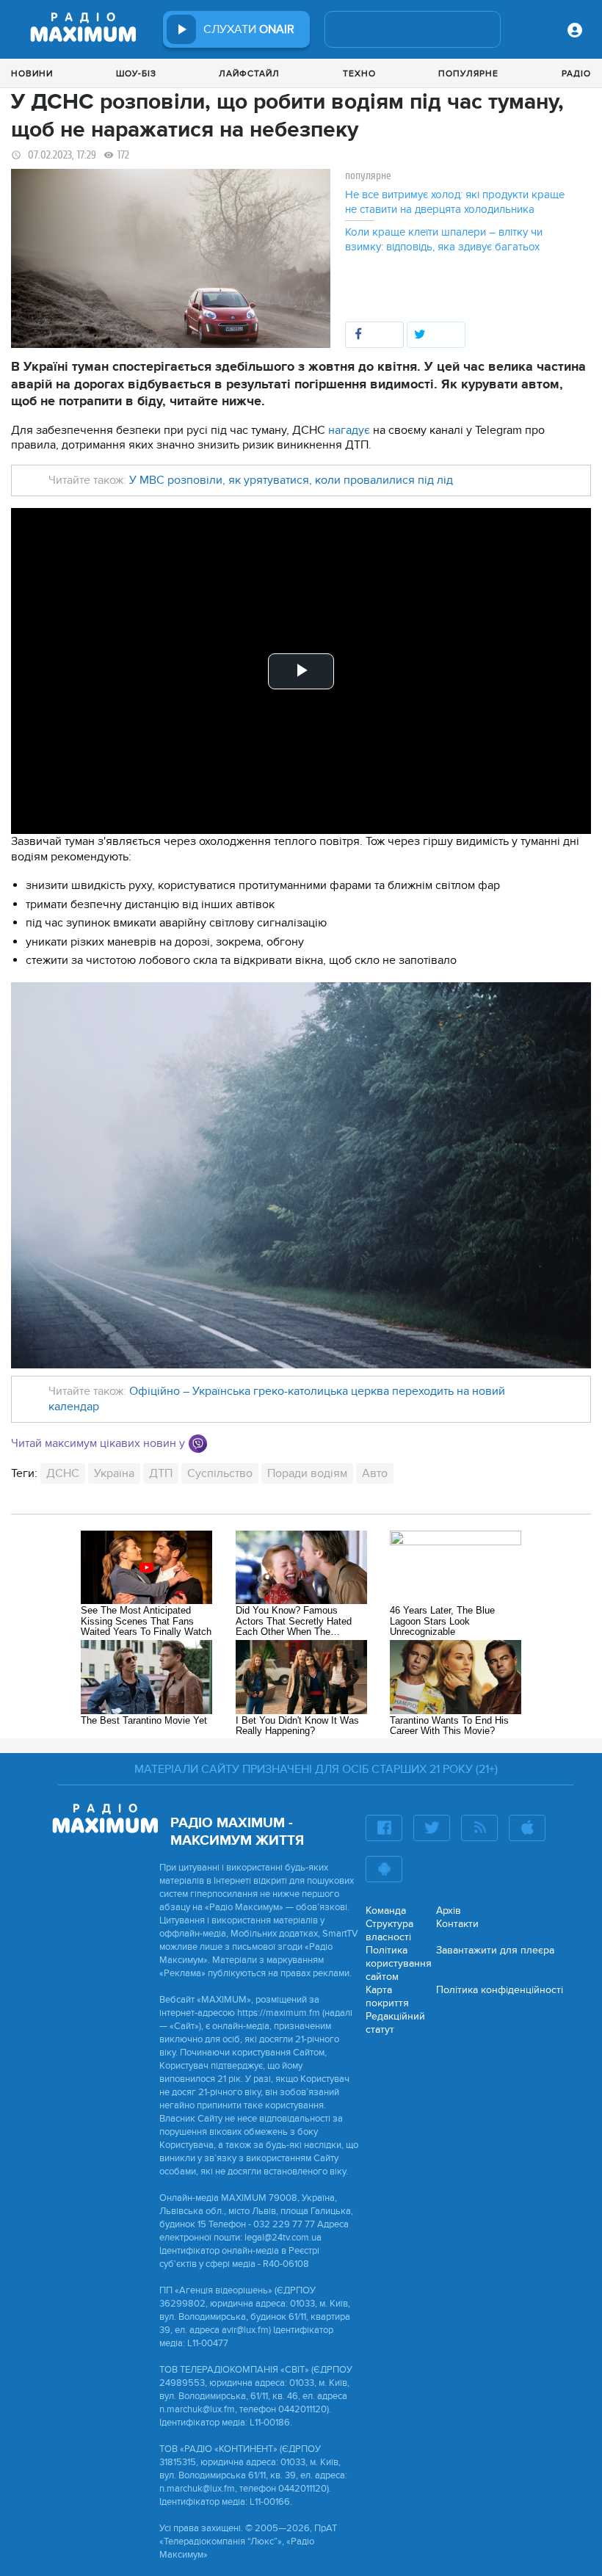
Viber (198, 1444)
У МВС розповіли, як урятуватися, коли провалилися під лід (291, 480)
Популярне (468, 73)
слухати (249, 29)
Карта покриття (387, 1996)
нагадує (349, 430)
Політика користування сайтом (399, 1963)
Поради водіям (307, 1473)
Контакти (457, 1924)
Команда (386, 1911)
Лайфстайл (249, 73)
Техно (359, 73)
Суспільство (220, 1473)
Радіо (576, 73)
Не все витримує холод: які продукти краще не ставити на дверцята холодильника (455, 202)
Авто (375, 1473)
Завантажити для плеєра (495, 1950)
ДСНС (63, 1473)
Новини (32, 73)
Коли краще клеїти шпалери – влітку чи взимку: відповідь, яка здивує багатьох (444, 239)
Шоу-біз (136, 73)
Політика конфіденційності (500, 1990)
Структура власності (389, 1930)
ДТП (161, 1473)
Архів (449, 1911)
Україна (114, 1473)
